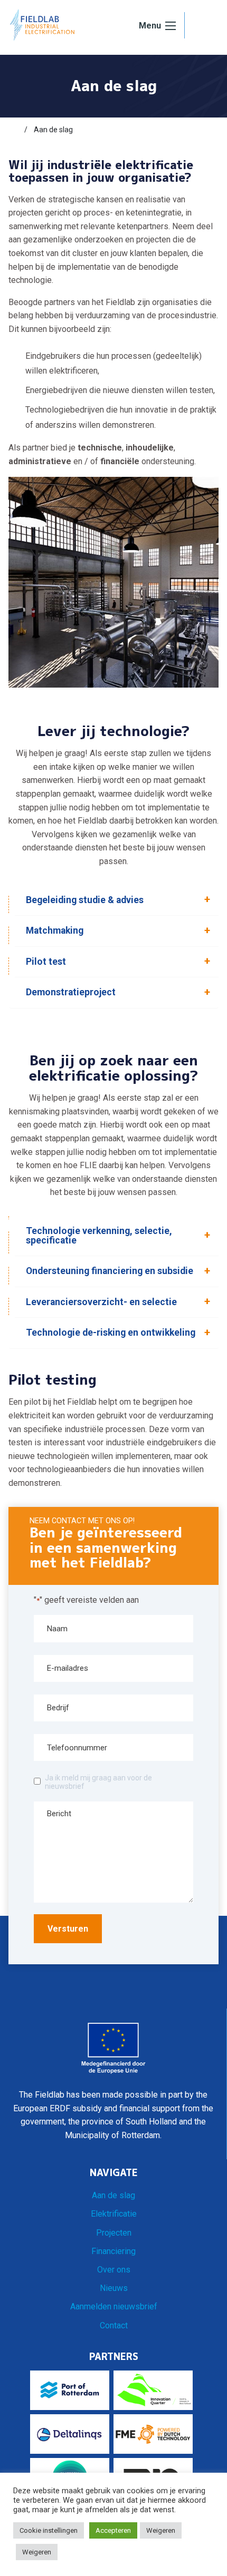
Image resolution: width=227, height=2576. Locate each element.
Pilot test (46, 962)
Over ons (114, 2270)
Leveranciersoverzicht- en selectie (101, 1302)
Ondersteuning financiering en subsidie (110, 1271)
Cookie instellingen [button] (49, 2530)
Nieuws (114, 2288)
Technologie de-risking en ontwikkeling (111, 1333)
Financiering (113, 2251)
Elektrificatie (114, 2214)
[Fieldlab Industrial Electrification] (42, 25)
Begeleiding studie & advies (85, 900)
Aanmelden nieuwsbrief (114, 2306)
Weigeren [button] (161, 2530)
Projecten (114, 2233)
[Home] (13, 130)
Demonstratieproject (71, 992)
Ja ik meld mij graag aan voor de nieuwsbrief (98, 1782)
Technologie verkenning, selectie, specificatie (99, 1236)
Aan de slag (113, 2195)
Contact (114, 2325)
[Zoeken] (202, 26)
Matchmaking (55, 931)
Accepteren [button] (113, 2530)
